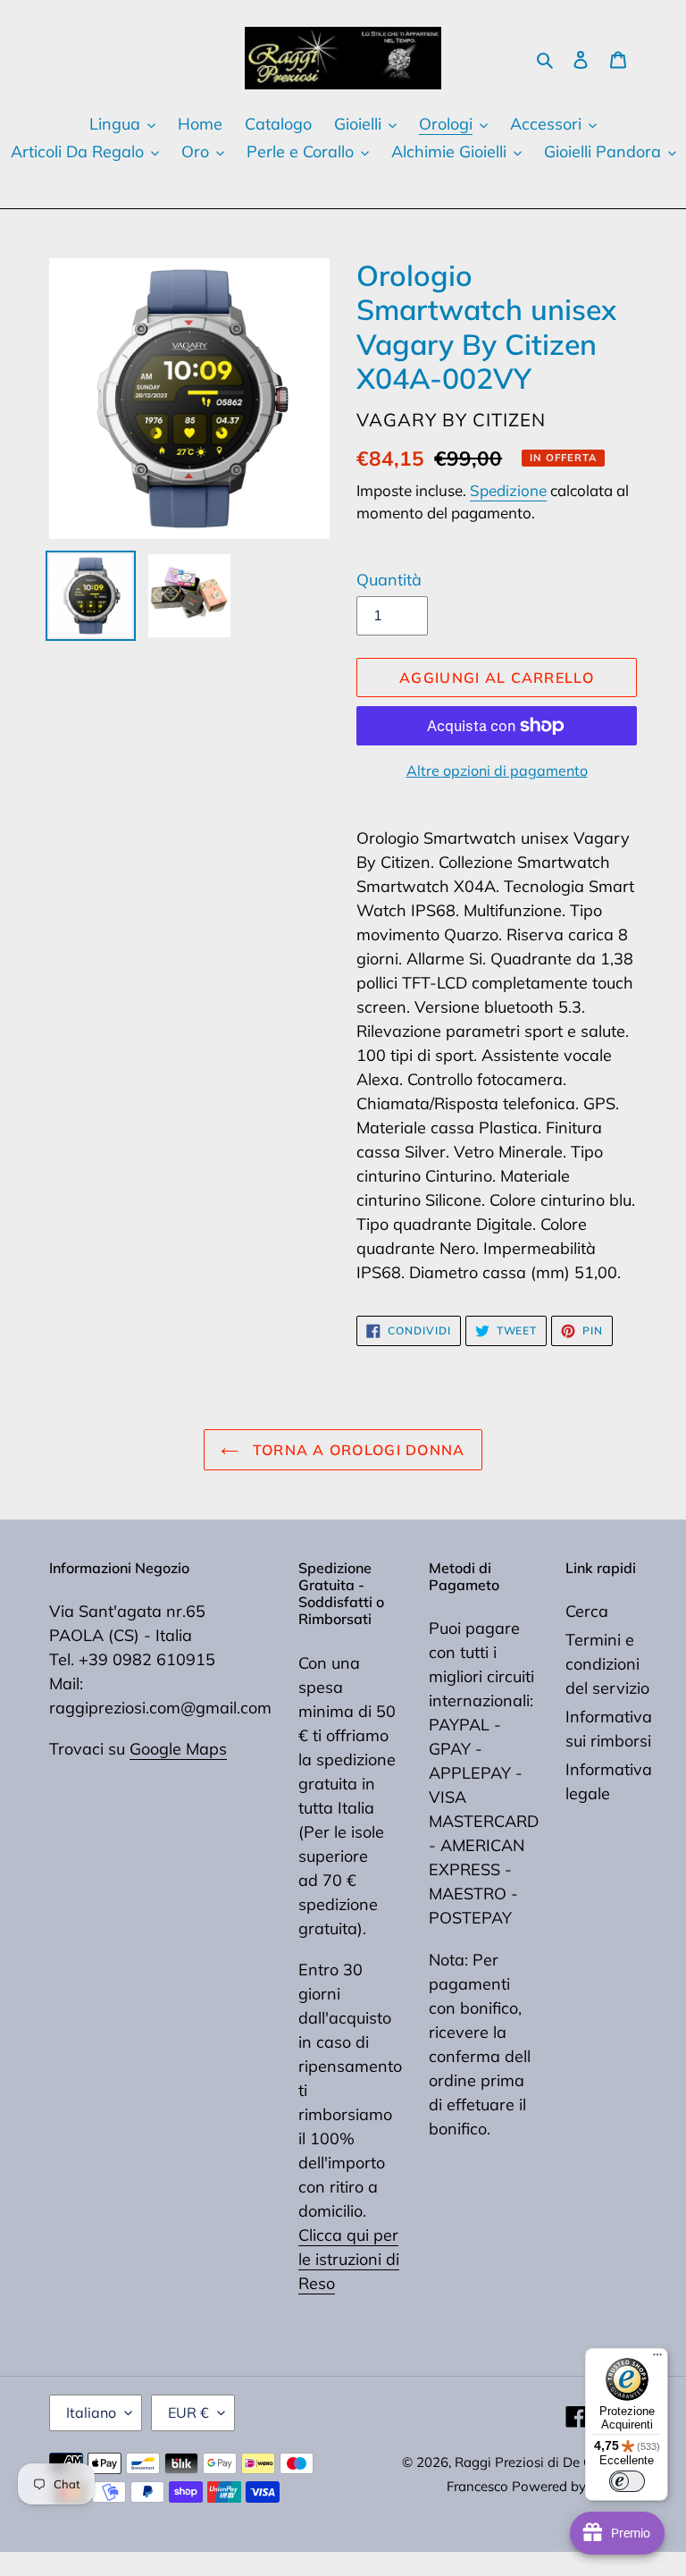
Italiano (91, 2412)
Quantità (389, 580)
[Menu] (657, 2359)
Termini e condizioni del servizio (607, 1664)
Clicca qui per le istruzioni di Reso (349, 2259)
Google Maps (178, 1749)
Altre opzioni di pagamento (497, 770)
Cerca (587, 1611)
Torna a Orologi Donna (356, 1450)
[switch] (627, 2481)
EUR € (188, 2412)
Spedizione (508, 490)
